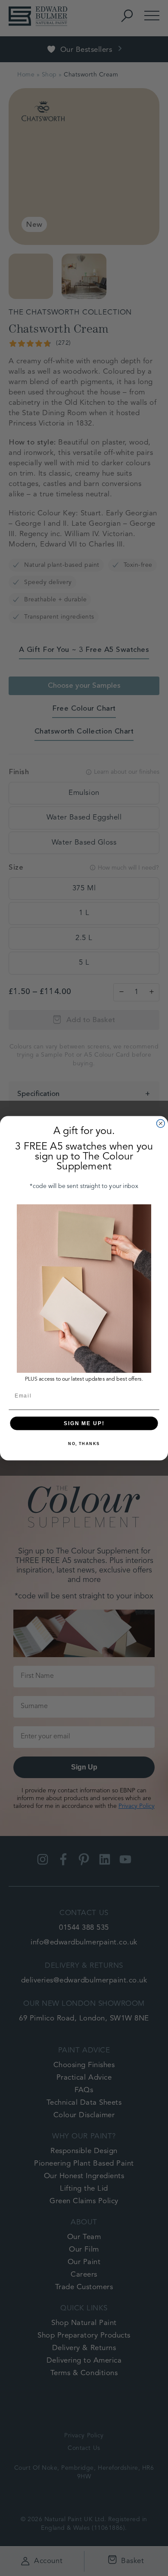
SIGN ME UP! (84, 1423)
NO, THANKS (84, 1444)
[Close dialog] (160, 1123)
